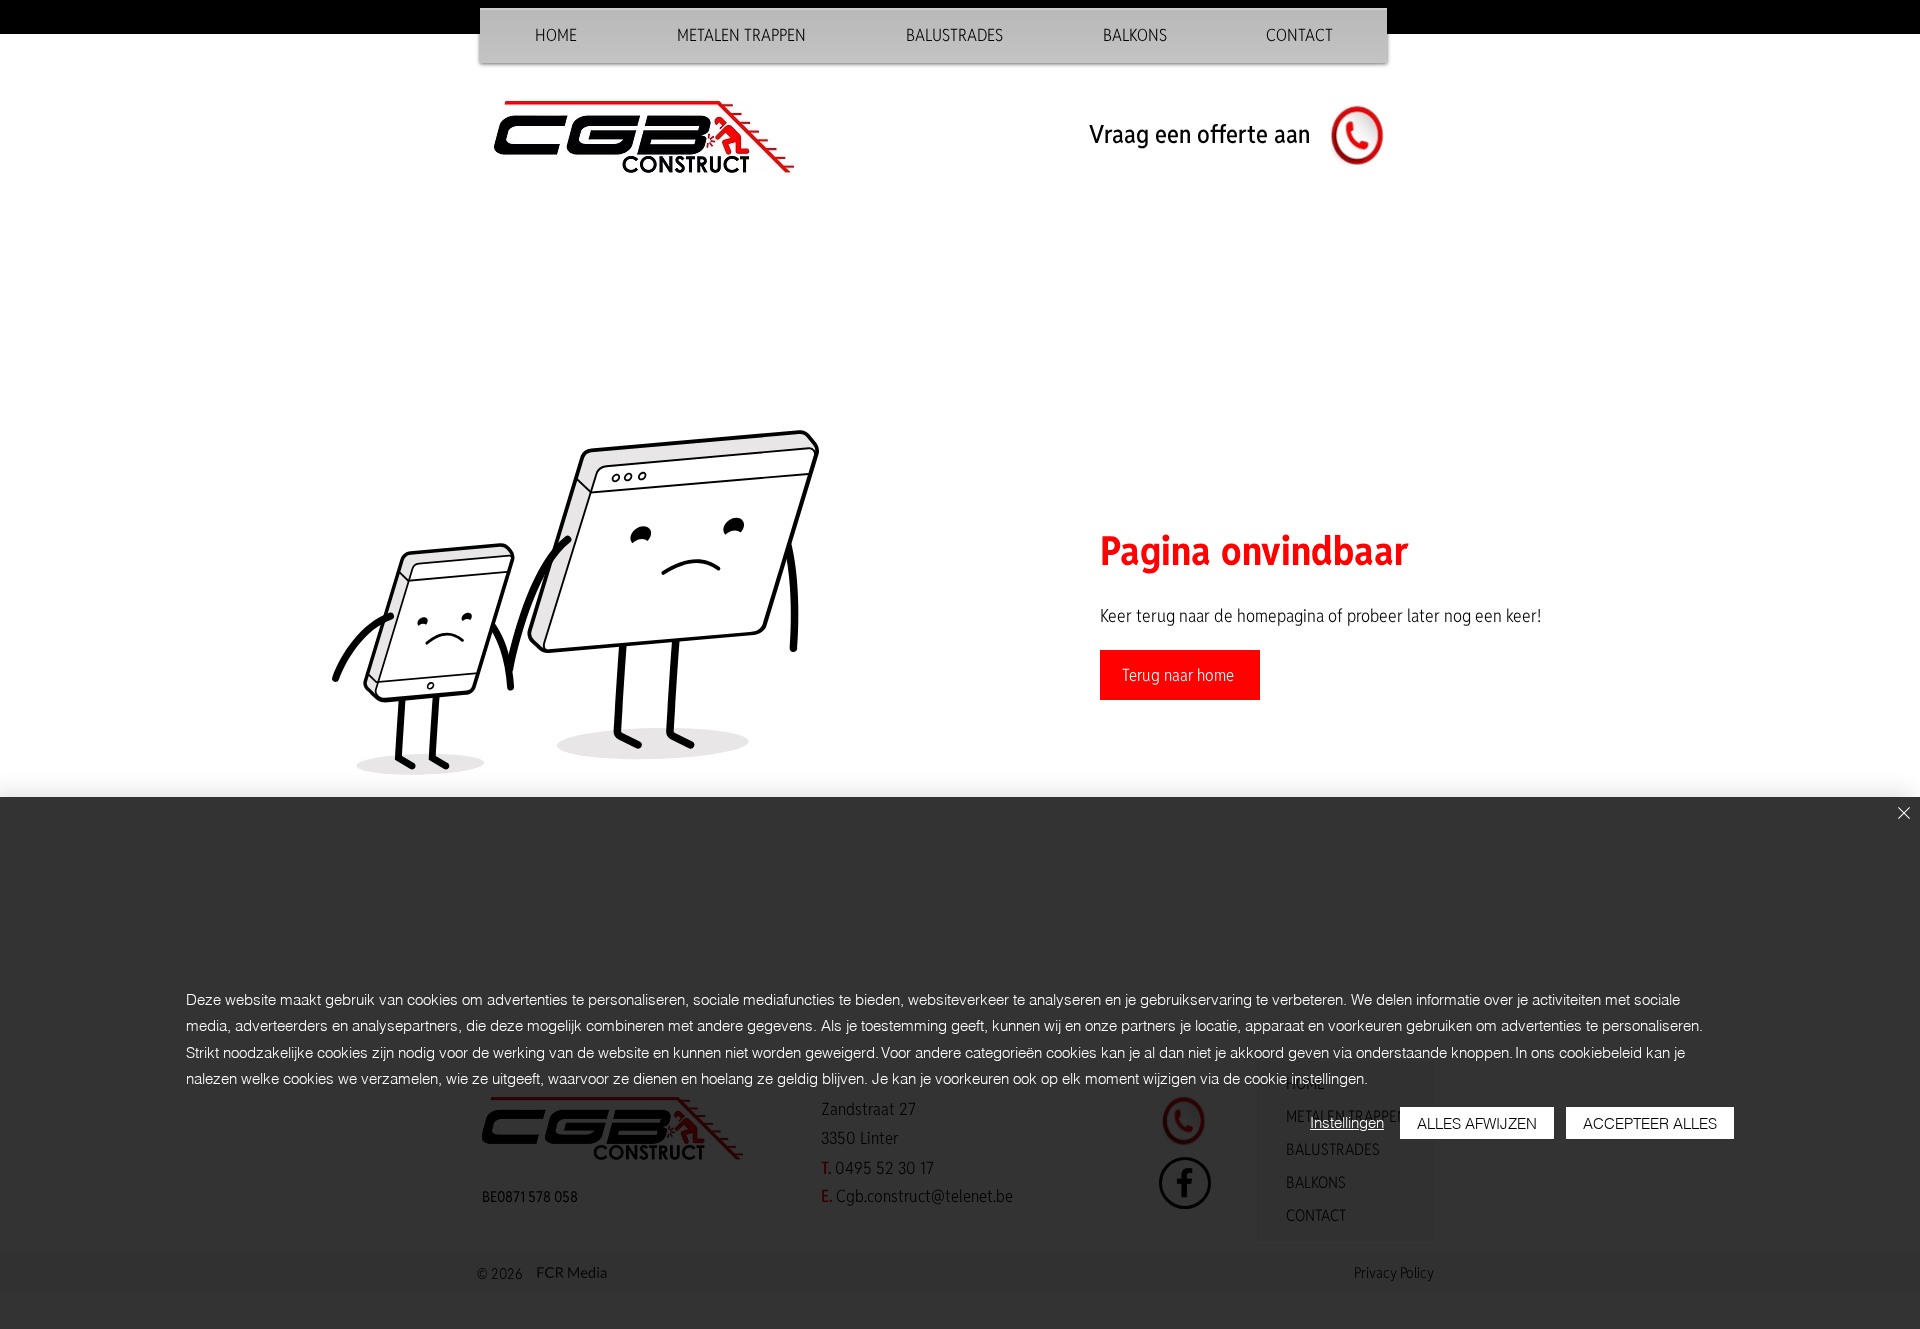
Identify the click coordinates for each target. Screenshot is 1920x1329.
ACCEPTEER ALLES (1650, 1123)
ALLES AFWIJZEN (1477, 1123)
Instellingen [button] (1347, 1122)
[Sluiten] (1904, 814)
